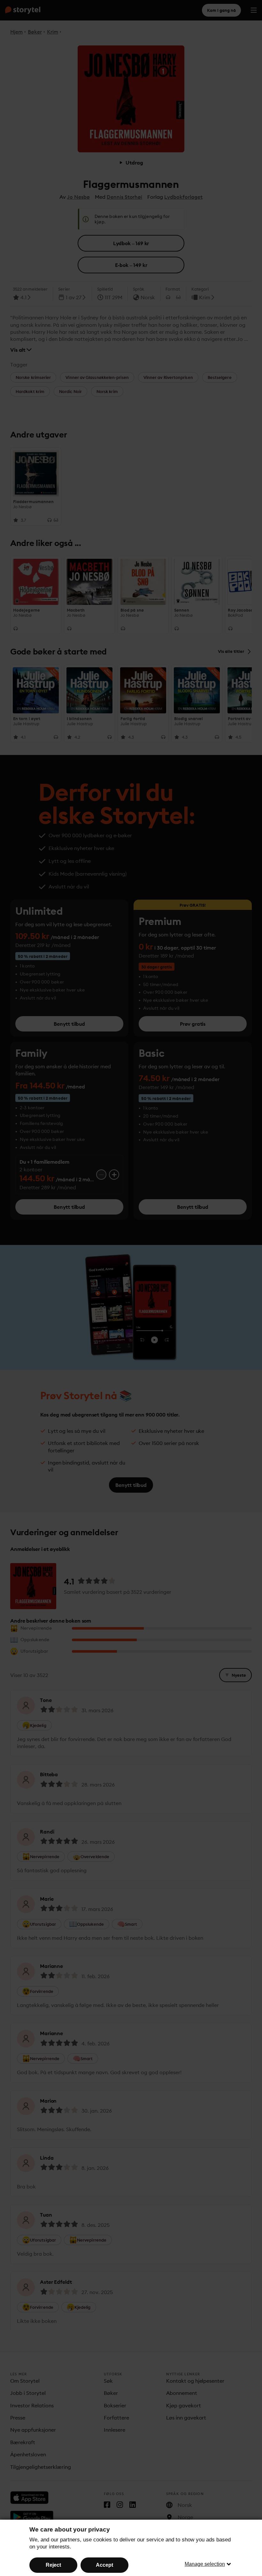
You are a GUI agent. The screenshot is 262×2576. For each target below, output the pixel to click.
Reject (53, 2565)
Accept (104, 2565)
